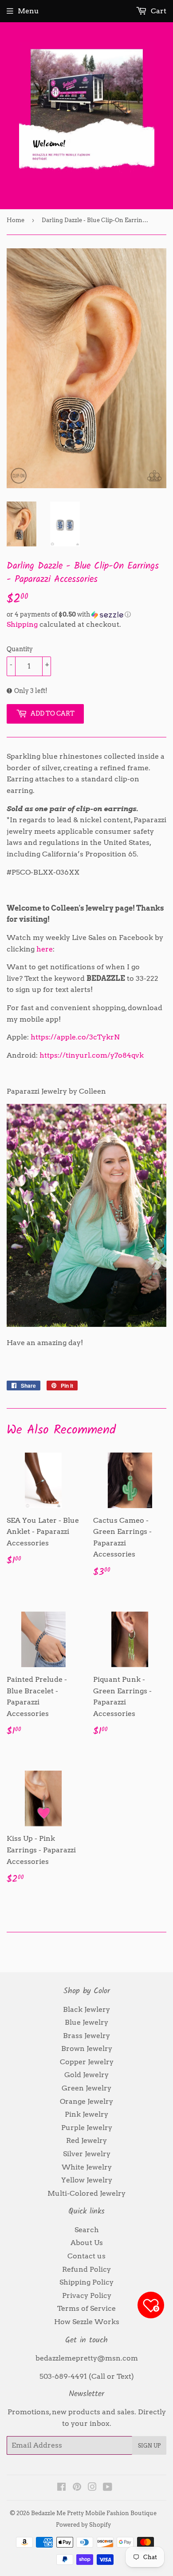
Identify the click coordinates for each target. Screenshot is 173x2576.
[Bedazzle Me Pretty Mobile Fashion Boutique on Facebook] (61, 2488)
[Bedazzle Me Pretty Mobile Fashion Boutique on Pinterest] (77, 2488)
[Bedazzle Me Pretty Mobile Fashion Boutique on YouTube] (108, 2488)
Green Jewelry (86, 2088)
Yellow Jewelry (87, 2180)
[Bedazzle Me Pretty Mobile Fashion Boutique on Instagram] (92, 2488)
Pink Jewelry (86, 2114)
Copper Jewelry (87, 2062)
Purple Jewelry (87, 2128)
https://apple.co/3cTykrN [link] (75, 1037)
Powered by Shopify (83, 2525)
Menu (28, 11)
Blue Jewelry (86, 2022)
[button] (86, 615)
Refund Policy (86, 2269)
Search (87, 2230)
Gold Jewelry (86, 2075)
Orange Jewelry (86, 2101)
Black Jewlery (86, 2009)
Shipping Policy (86, 2282)
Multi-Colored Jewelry (86, 2193)
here (45, 949)
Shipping (22, 624)
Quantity (20, 649)
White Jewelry (87, 2167)
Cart (158, 11)
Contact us (86, 2256)
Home (16, 220)
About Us (87, 2243)
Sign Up (149, 2446)
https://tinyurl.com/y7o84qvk (92, 1055)
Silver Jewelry (87, 2154)
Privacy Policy (87, 2295)
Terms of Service (86, 2308)
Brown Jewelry (87, 2048)
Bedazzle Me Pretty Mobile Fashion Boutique (94, 2513)
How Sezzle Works (87, 2322)
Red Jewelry (86, 2140)
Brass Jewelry (86, 2036)
